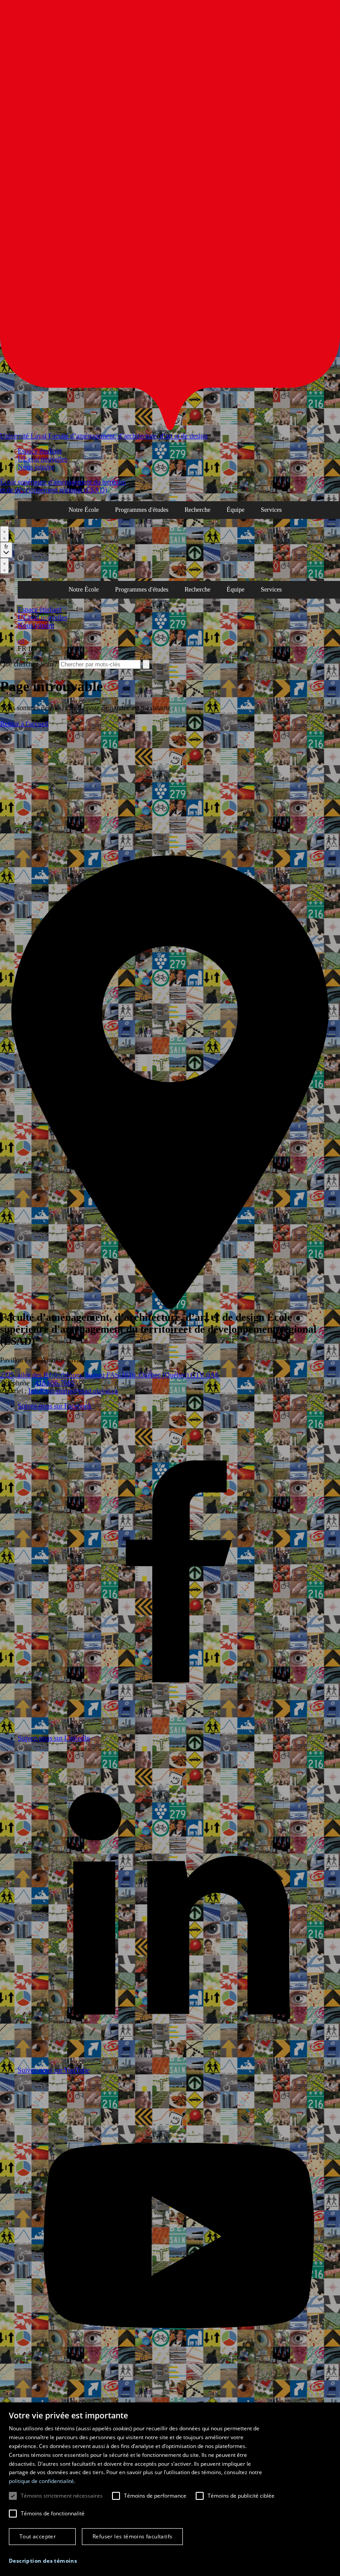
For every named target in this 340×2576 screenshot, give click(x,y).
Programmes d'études (142, 510)
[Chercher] (4, 534)
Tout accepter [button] (38, 2536)
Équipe (236, 510)
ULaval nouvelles (42, 459)
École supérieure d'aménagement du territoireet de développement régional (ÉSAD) (63, 486)
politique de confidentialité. (42, 2481)
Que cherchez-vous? (29, 664)
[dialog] (170, 2489)
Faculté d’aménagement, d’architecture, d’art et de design (128, 436)
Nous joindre (36, 467)
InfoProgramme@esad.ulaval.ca (73, 1391)
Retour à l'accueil (24, 724)
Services (271, 510)
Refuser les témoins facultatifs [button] (132, 2536)
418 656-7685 (55, 1383)
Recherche (197, 510)
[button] (43, 2561)
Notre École (84, 510)
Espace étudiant (40, 451)
